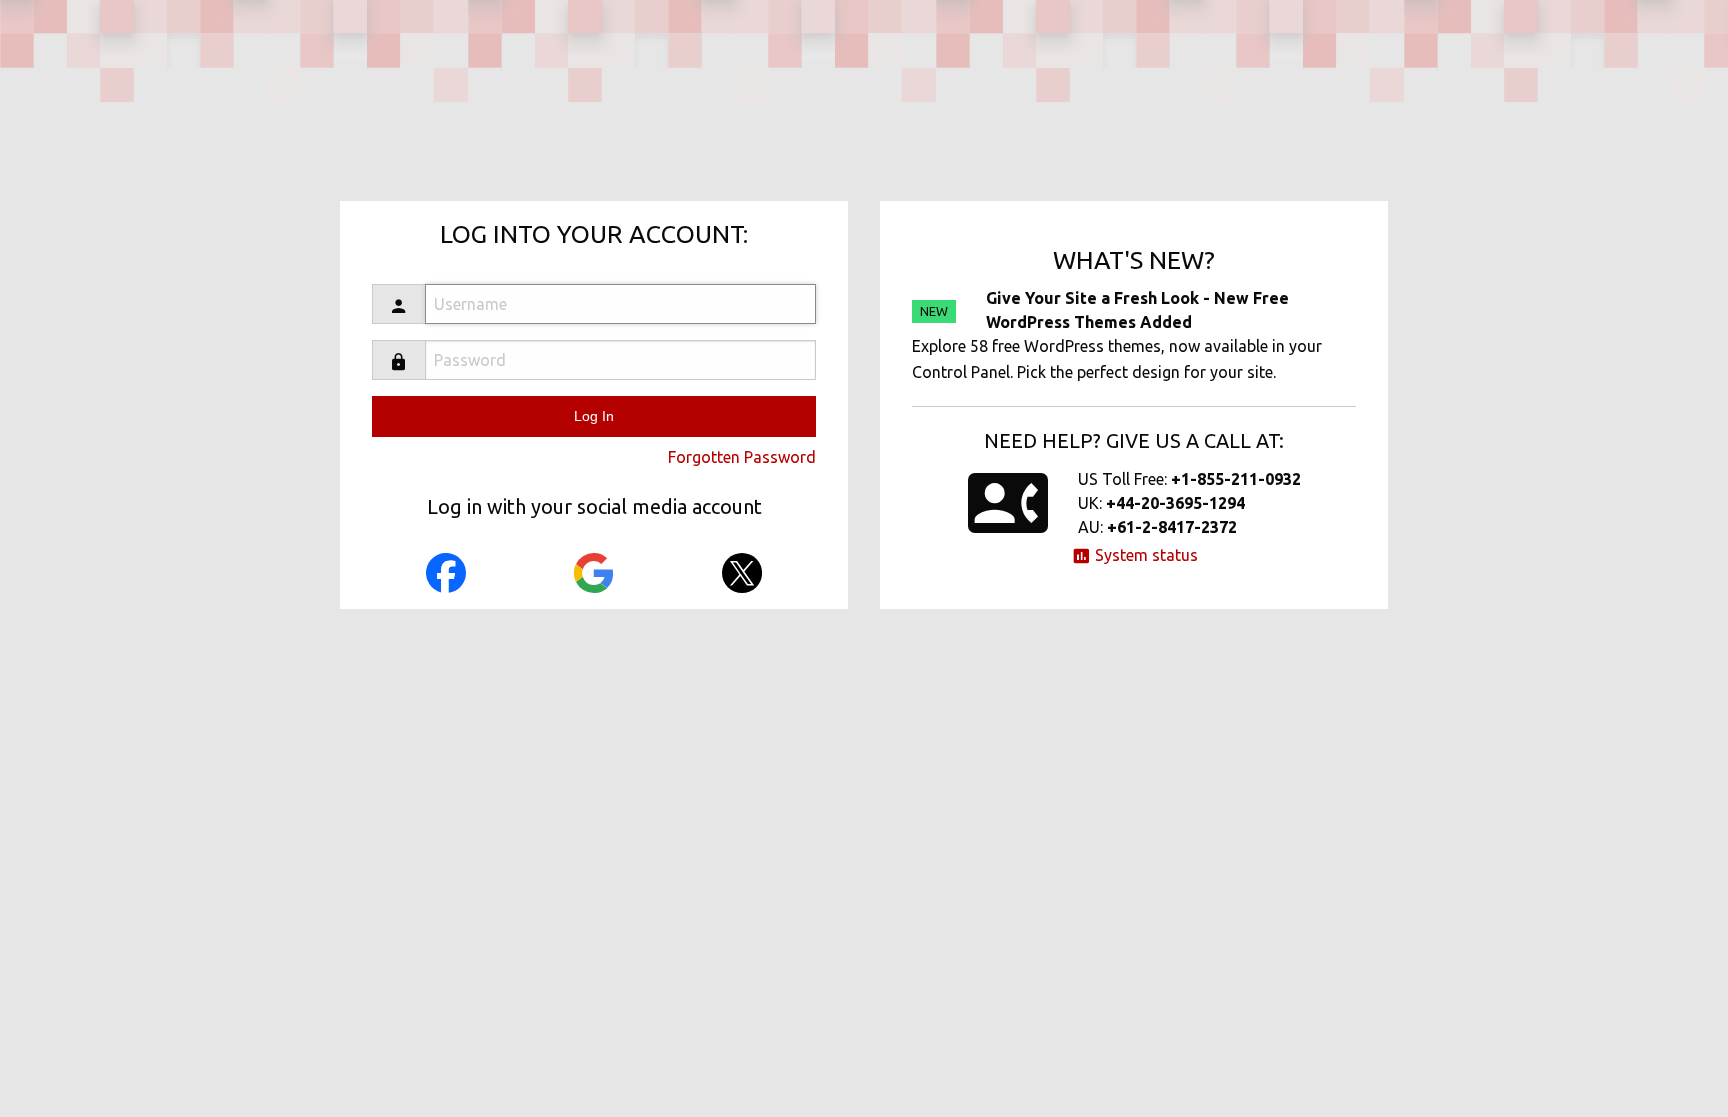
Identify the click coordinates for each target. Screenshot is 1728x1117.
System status (1144, 555)
